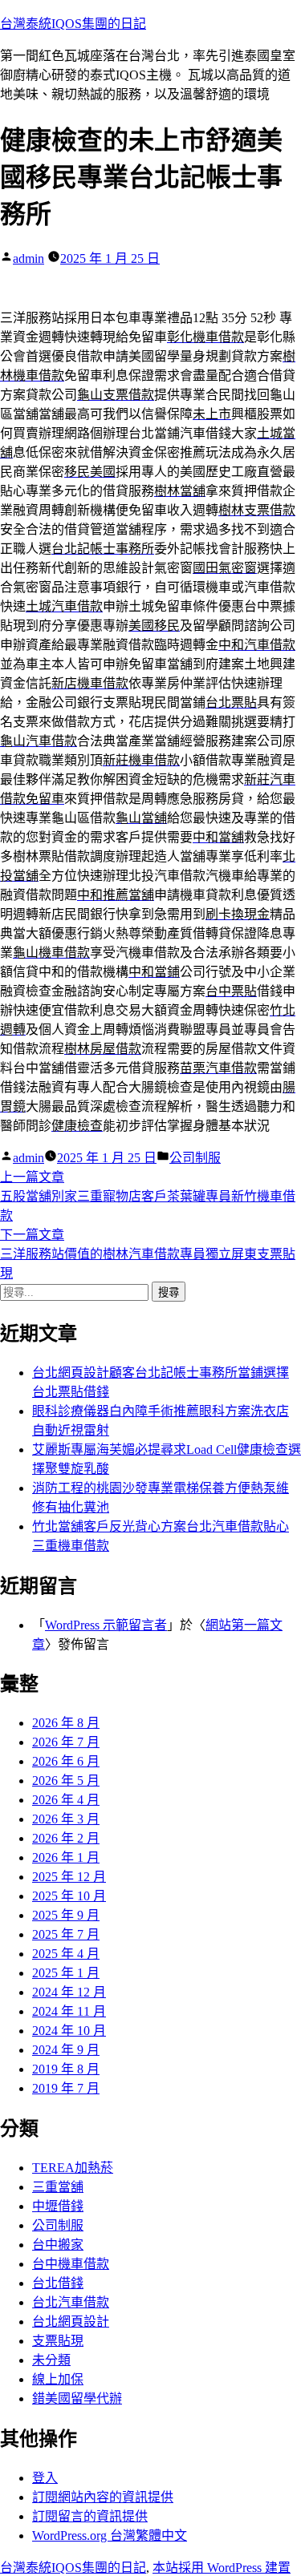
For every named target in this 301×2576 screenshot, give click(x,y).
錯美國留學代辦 (77, 2398)
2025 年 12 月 (69, 1877)
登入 (45, 2478)
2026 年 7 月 (66, 1742)
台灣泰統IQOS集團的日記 (73, 24)
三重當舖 (58, 2187)
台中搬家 (58, 2245)
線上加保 (58, 2379)
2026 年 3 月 (66, 1819)
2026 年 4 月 (66, 1800)
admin (28, 258)
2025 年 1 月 (66, 1973)
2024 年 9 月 (66, 2050)
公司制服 (195, 1158)
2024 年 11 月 (69, 2011)
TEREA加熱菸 (73, 2168)
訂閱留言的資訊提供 (90, 2516)
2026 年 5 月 (66, 1781)
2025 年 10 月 (69, 1896)
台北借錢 (58, 2283)
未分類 (51, 2360)
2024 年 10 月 (69, 2031)
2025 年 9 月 (66, 1915)
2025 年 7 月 (66, 1934)
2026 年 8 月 (66, 1723)
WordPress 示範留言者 (106, 1625)
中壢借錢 (58, 2206)
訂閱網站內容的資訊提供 (103, 2497)
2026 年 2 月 (66, 1838)
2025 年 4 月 (66, 1954)
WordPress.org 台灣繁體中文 (110, 2536)
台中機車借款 (71, 2264)
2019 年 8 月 (66, 2069)
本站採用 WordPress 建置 (222, 2568)
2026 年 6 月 (66, 1761)
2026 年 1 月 (66, 1857)
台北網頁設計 (71, 2322)
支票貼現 (58, 2341)
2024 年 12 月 (69, 1992)
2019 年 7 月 (66, 2088)
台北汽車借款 (71, 2302)
